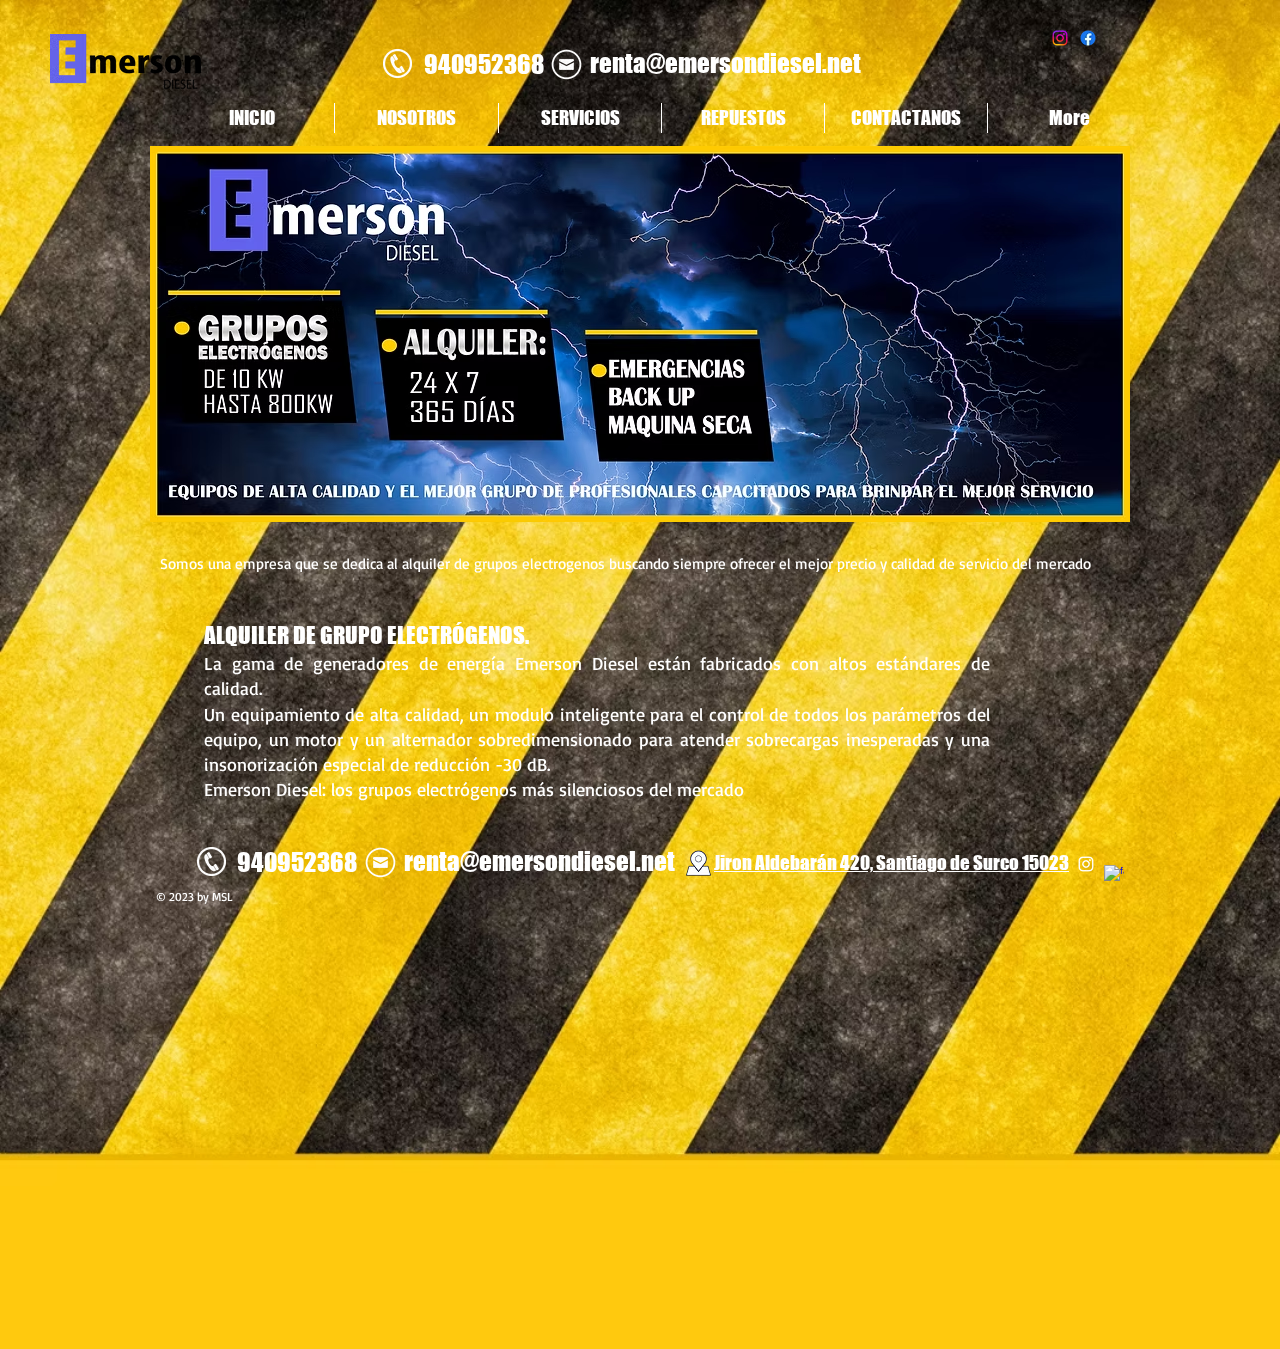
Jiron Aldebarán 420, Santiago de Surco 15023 (891, 862)
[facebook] (1114, 875)
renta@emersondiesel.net (725, 63)
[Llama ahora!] (397, 63)
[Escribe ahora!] (566, 64)
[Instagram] (1060, 38)
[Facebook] (1088, 38)
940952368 (484, 64)
